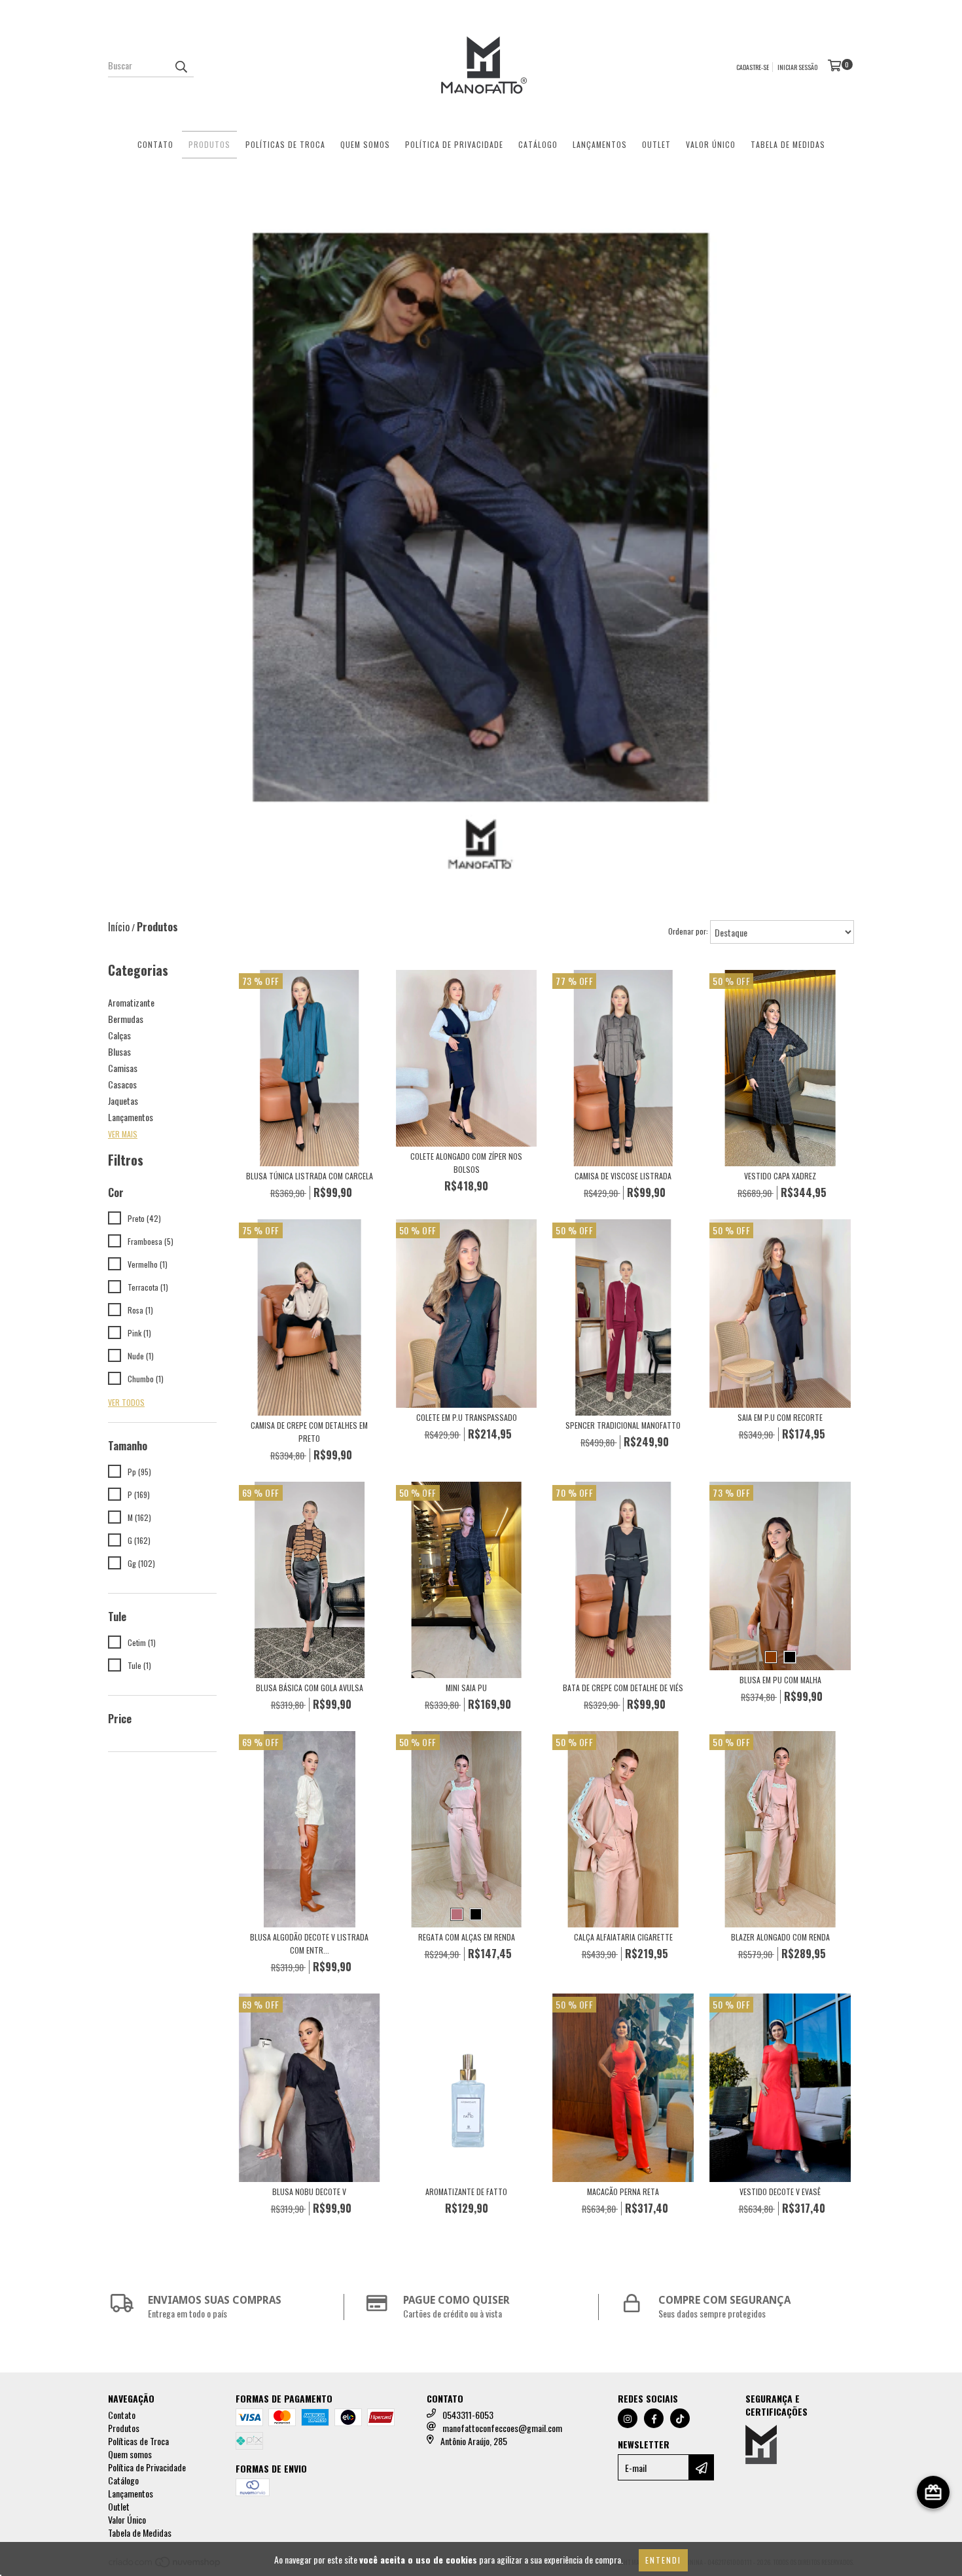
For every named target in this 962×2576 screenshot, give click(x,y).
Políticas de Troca (285, 144)
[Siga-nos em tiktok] (680, 2418)
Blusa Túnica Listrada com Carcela (310, 1176)
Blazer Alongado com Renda (780, 1937)
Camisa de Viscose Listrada (623, 1176)
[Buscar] (181, 65)
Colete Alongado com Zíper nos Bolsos (466, 1163)
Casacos (122, 1084)
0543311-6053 (468, 2415)
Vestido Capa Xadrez (780, 1176)
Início (119, 927)
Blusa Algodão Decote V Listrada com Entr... (309, 1943)
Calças (119, 1035)
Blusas (119, 1051)
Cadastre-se (753, 67)
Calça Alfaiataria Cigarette (623, 1937)
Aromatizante (131, 1002)
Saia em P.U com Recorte (780, 1417)
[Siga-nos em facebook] (654, 2418)
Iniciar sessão (797, 67)
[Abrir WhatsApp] (929, 2543)
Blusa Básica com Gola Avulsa (310, 1688)
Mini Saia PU (466, 1688)
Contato (155, 144)
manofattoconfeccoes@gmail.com (502, 2428)
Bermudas (126, 1019)
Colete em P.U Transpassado (467, 1417)
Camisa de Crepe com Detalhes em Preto (309, 1432)
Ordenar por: (688, 931)
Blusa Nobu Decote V (309, 2191)
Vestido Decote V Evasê (780, 2191)
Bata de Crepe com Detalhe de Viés (623, 1688)
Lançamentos (600, 144)
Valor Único (711, 144)
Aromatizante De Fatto (466, 2191)
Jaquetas (123, 1100)
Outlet (656, 144)
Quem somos (365, 144)
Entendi (663, 2560)
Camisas (123, 1068)
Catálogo (538, 144)
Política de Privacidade (454, 144)
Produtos (209, 144)
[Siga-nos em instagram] (628, 2418)
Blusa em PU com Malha (780, 1680)
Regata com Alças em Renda (467, 1937)
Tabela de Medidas (788, 144)
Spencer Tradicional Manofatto (623, 1425)
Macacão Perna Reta (623, 2191)
